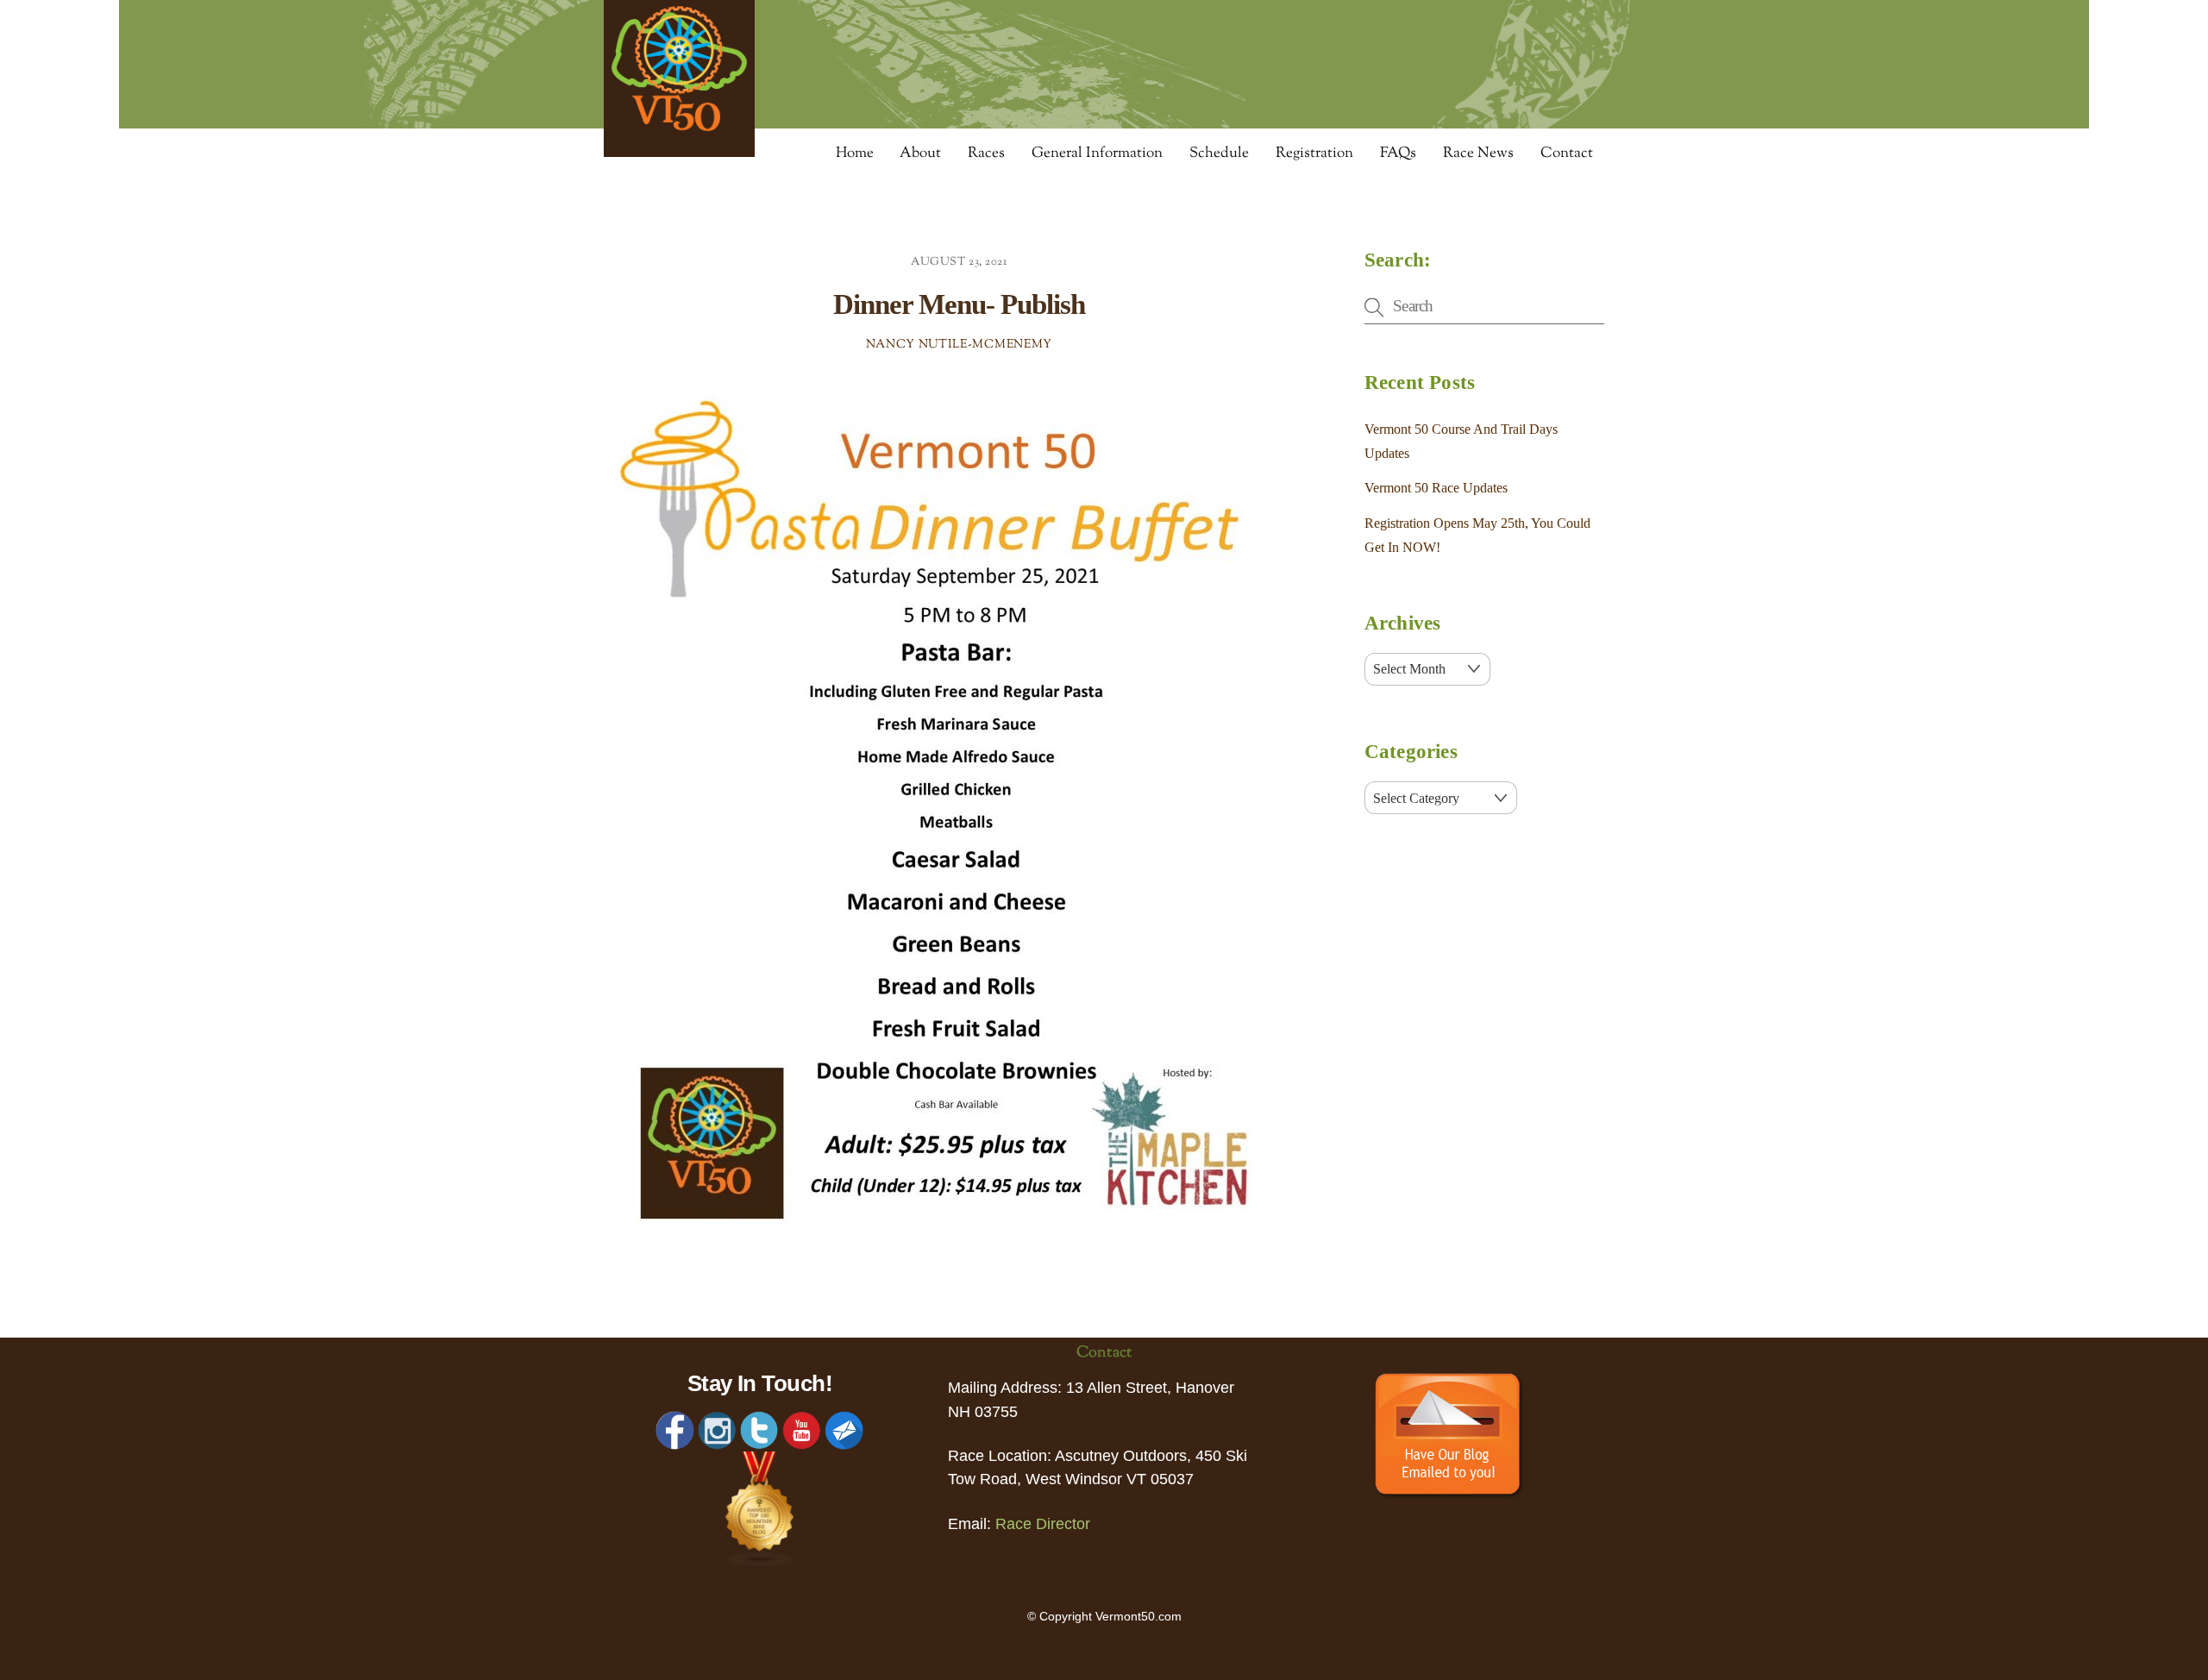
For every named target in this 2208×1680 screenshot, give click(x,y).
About (920, 154)
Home (855, 154)
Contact (1567, 154)
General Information (1097, 154)
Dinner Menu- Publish (959, 304)
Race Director (1043, 1524)
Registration (1314, 154)
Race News (1478, 154)
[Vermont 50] (679, 151)
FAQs (1398, 154)
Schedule (1219, 154)
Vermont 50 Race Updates (1436, 488)
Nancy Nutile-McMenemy (959, 345)
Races (986, 154)
